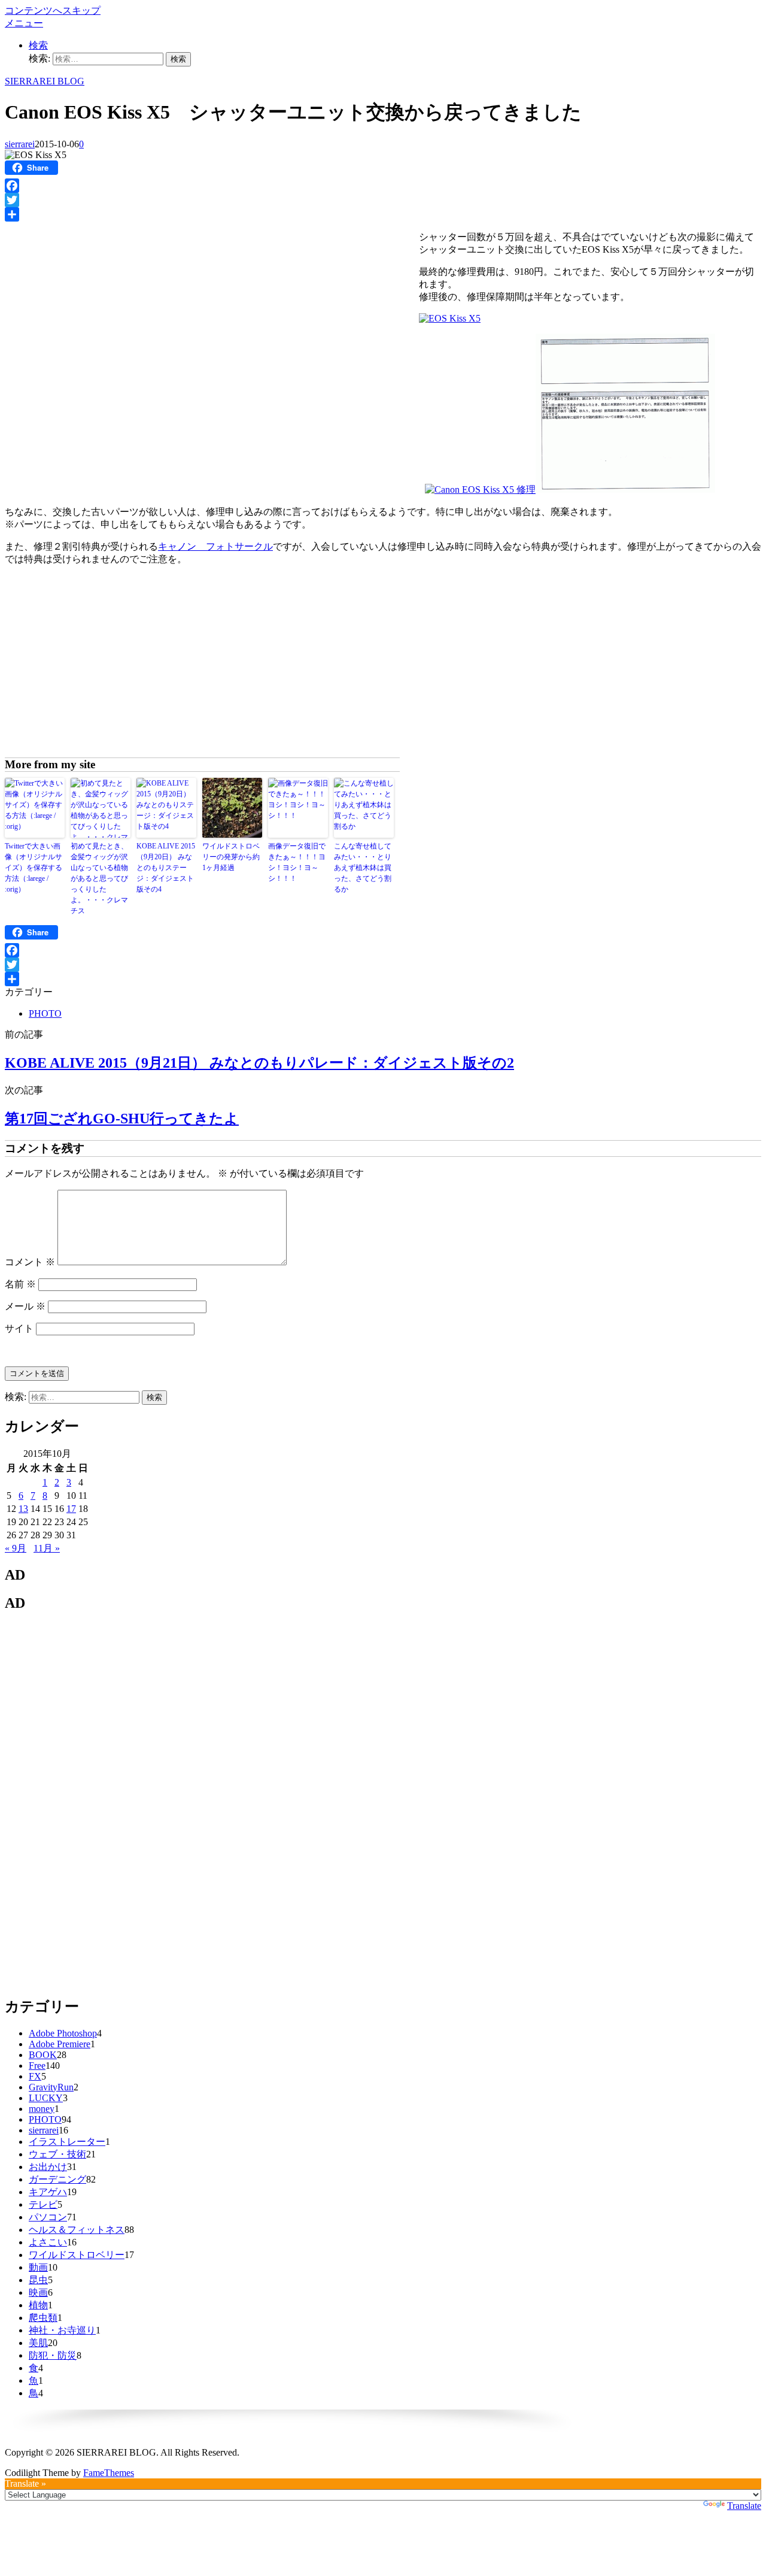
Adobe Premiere (60, 2044)
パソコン (48, 2217)
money (42, 2109)
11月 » (47, 1548)
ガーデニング (57, 2179)
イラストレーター (67, 2142)
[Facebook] (383, 186)
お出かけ (48, 2167)
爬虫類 (43, 2318)
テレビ (43, 2204)
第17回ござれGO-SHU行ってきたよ (122, 1119)
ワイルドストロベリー (77, 2255)
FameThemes (109, 2473)
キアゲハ (48, 2192)
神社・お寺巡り (62, 2330)
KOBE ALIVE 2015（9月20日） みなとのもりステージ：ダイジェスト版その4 (166, 868)
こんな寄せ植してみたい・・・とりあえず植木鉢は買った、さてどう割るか (363, 868)
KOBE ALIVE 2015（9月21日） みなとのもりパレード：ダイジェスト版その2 (259, 1063)
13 (23, 1509)
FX (35, 2076)
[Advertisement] (105, 311)
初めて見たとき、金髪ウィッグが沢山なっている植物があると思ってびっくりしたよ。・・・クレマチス (99, 878)
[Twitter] (383, 200)
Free (37, 2066)
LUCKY (46, 2098)
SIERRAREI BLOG (45, 81)
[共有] (383, 214)
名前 (20, 1284)
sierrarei (20, 144)
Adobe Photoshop (63, 2033)
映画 (38, 2292)
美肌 (38, 2343)
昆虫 (38, 2280)
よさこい (48, 2242)
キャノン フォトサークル (215, 546)
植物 (38, 2305)
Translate (744, 2506)
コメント (30, 1262)
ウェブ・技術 (57, 2154)
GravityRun (51, 2087)
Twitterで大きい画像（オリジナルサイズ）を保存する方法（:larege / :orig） (34, 868)
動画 (38, 2267)
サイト (19, 1328)
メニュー (24, 23)
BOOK (43, 2055)
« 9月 (16, 1548)
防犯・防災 (53, 2355)
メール (25, 1306)
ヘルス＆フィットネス (77, 2230)
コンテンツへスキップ (53, 10)
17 (71, 1509)
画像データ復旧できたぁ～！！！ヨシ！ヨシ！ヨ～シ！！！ (297, 862)
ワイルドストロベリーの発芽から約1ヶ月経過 (231, 857)
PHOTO (45, 1013)
